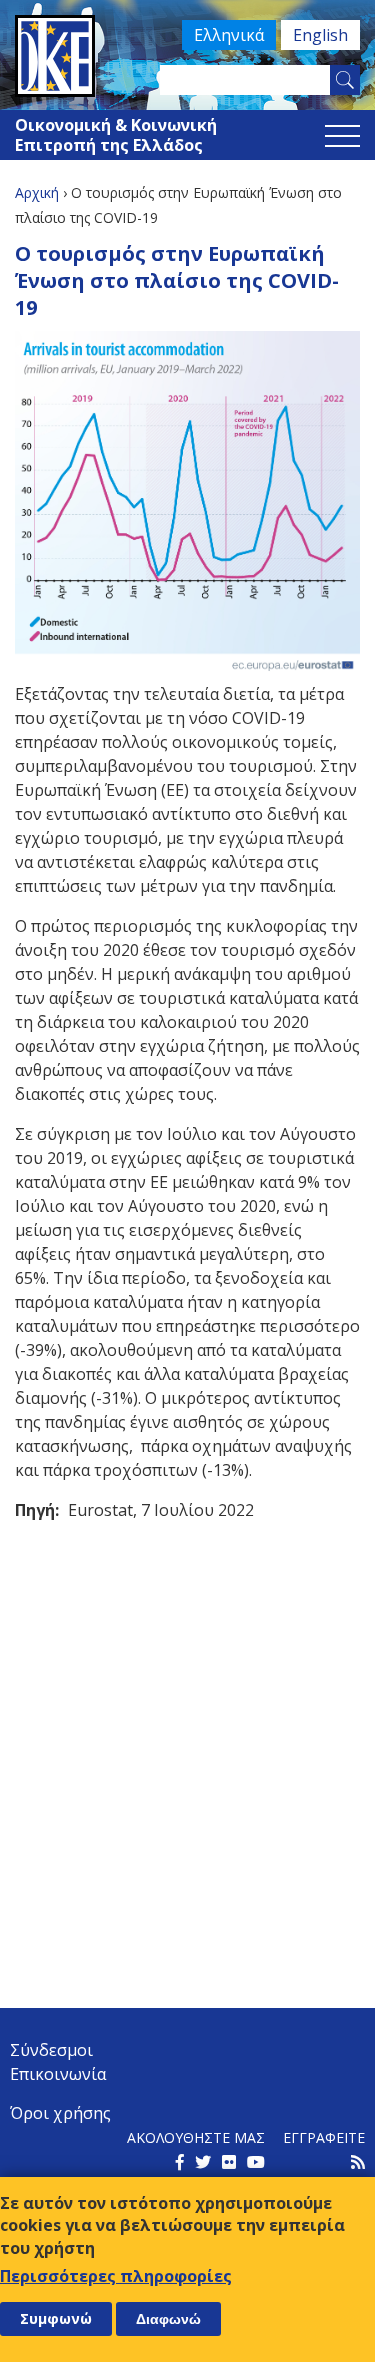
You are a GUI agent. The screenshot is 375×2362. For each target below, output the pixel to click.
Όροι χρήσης (60, 2113)
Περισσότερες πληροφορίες (116, 2276)
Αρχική (37, 192)
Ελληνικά (229, 35)
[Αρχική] (187, 56)
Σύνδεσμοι (51, 2050)
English (320, 35)
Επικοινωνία (58, 2074)
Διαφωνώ (168, 2319)
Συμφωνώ (56, 2318)
